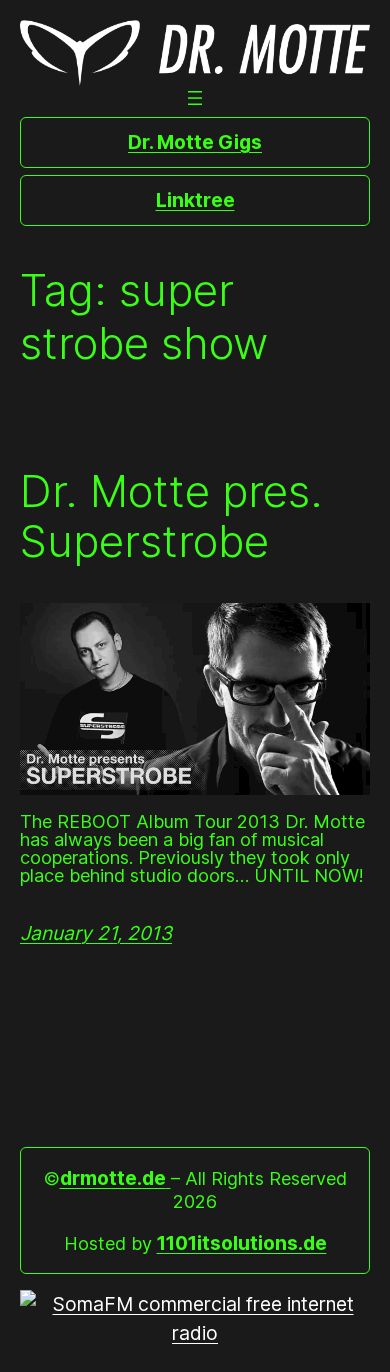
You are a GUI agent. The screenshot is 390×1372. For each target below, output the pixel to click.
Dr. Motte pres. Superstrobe (171, 516)
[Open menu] (195, 98)
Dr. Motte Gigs (195, 142)
